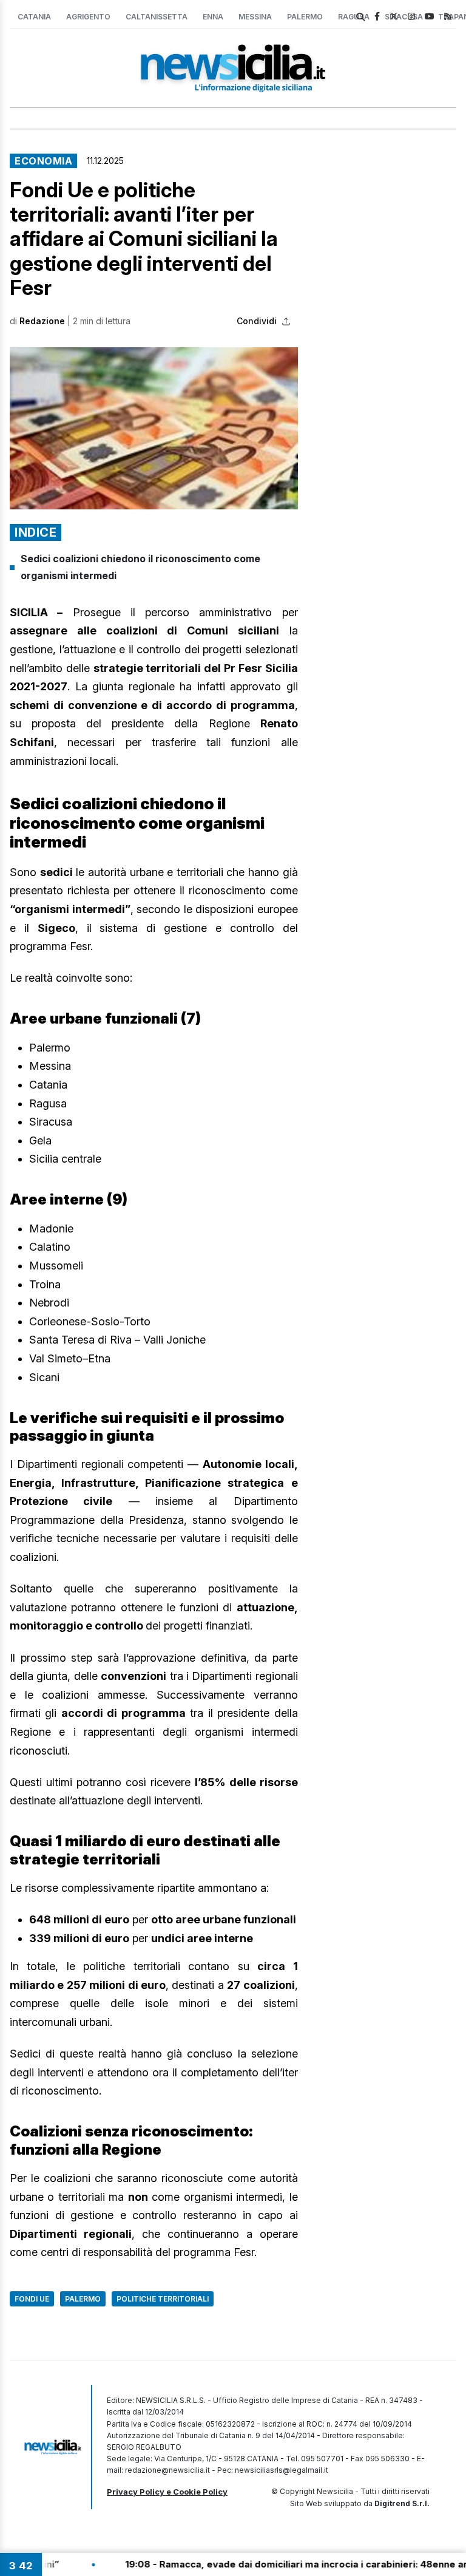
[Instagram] (411, 16)
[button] (154, 428)
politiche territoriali (163, 2299)
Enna (213, 17)
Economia (43, 161)
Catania (34, 17)
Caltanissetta (157, 17)
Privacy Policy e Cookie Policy (167, 2492)
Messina (255, 17)
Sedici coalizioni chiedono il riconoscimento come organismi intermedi (140, 567)
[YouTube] (430, 16)
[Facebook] (377, 16)
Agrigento (88, 17)
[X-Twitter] (394, 16)
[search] (360, 17)
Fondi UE (32, 2299)
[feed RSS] (448, 16)
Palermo (305, 17)
